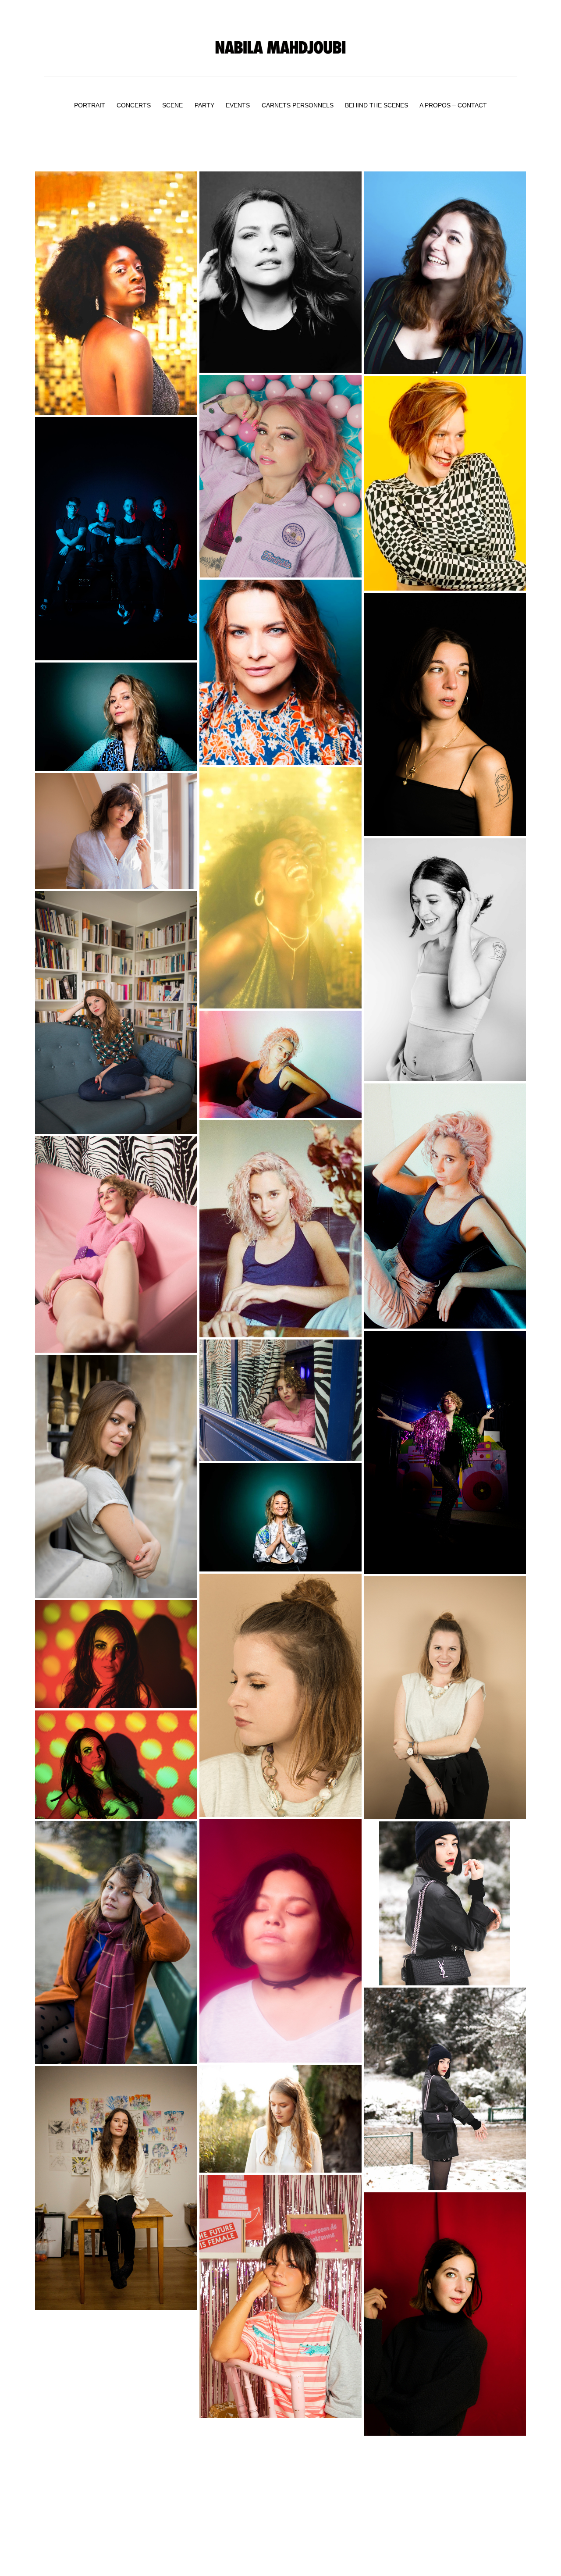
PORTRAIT (90, 105)
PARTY (204, 105)
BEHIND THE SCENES (376, 105)
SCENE (172, 105)
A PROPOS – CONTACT (453, 105)
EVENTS (238, 105)
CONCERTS (134, 105)
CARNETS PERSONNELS (298, 105)
